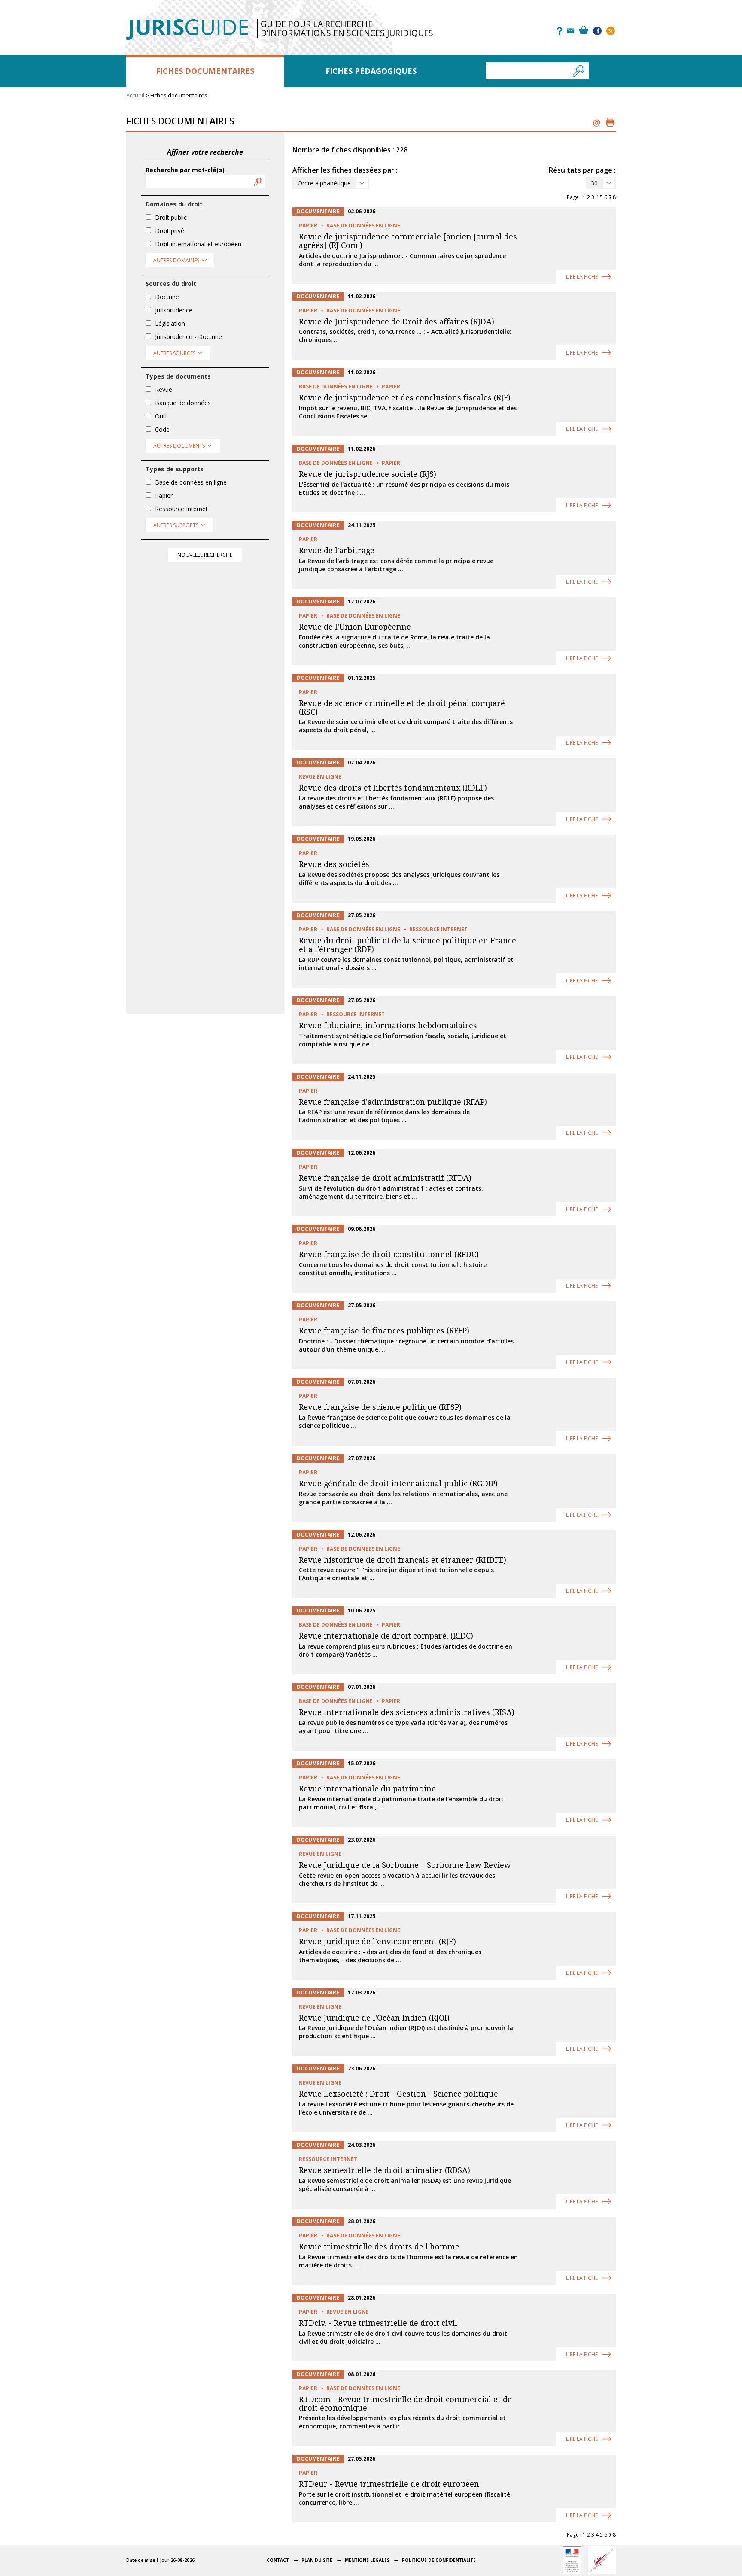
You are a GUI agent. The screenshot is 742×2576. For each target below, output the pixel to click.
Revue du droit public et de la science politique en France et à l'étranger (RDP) (407, 945)
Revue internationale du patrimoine (367, 1789)
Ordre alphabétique (324, 183)
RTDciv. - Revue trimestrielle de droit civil (378, 2323)
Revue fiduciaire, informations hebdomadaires (388, 1026)
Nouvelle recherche (205, 555)
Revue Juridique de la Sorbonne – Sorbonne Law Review (405, 1865)
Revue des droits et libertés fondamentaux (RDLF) (393, 788)
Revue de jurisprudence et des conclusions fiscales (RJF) (405, 398)
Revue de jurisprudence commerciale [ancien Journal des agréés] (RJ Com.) (408, 241)
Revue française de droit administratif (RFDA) (385, 1178)
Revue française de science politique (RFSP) (380, 1407)
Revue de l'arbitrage (337, 550)
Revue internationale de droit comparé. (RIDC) (386, 1636)
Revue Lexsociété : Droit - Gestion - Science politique (398, 2094)
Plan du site (317, 2560)
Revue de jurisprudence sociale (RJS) (368, 474)
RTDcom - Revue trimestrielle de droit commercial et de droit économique (405, 2404)
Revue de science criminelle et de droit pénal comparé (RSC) (402, 708)
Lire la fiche (582, 277)
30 (594, 183)
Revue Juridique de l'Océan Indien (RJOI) (374, 2018)
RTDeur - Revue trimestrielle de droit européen (389, 2484)
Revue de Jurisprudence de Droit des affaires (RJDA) (397, 322)
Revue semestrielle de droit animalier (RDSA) (385, 2170)
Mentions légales (367, 2560)
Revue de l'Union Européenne (355, 627)
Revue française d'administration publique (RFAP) (393, 1102)
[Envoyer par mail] (597, 122)
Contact (278, 2560)
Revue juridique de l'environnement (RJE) (377, 1941)
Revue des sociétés (334, 864)
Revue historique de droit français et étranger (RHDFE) (403, 1560)
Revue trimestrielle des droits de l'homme (379, 2247)
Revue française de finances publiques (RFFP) (384, 1331)
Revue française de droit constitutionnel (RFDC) (389, 1254)
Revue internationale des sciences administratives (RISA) (407, 1712)
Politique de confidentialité (439, 2560)
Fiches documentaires (205, 71)
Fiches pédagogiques (371, 71)
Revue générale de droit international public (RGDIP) (398, 1483)
